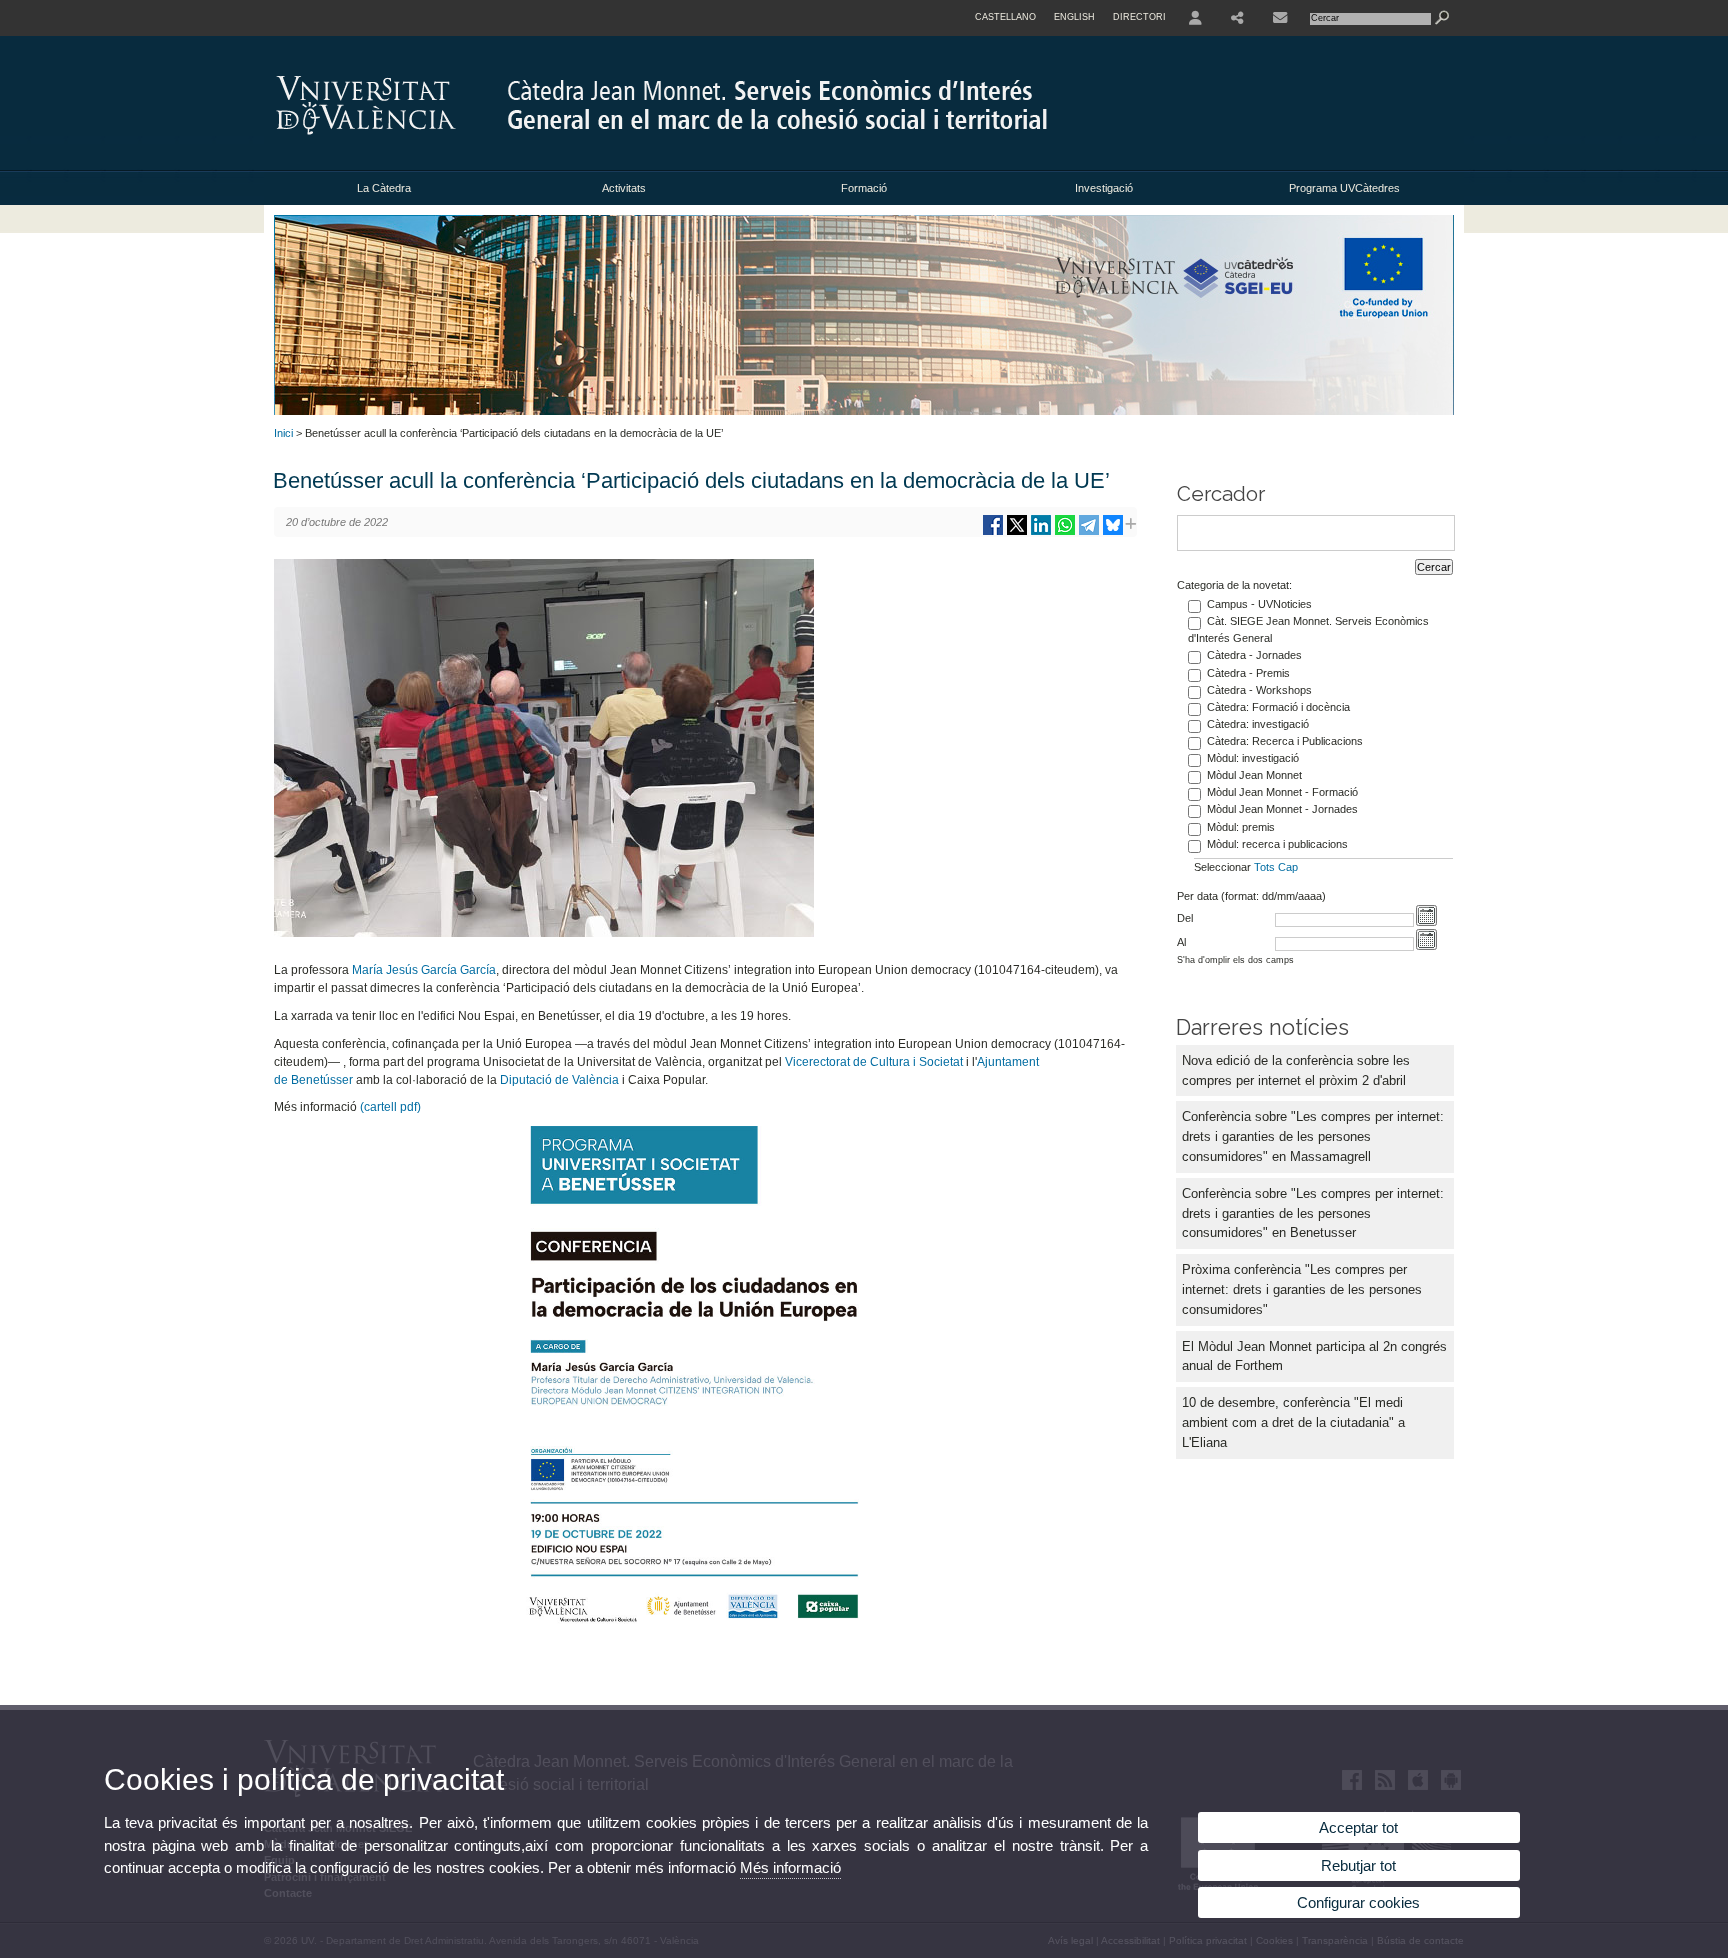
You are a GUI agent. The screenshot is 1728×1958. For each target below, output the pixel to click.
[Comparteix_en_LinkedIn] (1041, 532)
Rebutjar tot (1358, 1865)
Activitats (624, 188)
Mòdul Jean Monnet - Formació (1282, 792)
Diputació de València (559, 1080)
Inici (283, 433)
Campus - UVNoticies (1259, 604)
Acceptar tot (1358, 1827)
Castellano (1005, 17)
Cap (1288, 867)
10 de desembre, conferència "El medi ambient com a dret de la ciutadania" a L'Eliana (1293, 1422)
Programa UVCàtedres (1344, 188)
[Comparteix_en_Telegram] (1089, 532)
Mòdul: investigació (1253, 758)
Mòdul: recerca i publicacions (1277, 844)
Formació (864, 188)
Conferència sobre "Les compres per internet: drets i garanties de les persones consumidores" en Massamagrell (1313, 1136)
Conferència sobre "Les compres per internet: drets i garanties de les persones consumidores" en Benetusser (1313, 1213)
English (1074, 17)
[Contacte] (1280, 18)
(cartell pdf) (390, 1107)
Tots (1264, 867)
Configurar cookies (1358, 1902)
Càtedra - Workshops (1259, 690)
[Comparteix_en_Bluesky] (1113, 532)
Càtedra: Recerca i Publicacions (1285, 741)
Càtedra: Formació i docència (1278, 707)
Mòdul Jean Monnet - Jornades (1282, 809)
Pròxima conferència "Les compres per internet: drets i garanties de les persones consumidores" (1302, 1289)
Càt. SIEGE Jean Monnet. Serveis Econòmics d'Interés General (1308, 629)
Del (1185, 918)
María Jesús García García (424, 970)
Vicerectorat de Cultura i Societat (874, 1062)
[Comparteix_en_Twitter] (1017, 532)
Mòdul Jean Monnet (1254, 775)
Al (1181, 942)
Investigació (1104, 188)
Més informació (790, 1867)
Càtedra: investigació (1258, 724)
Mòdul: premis (1241, 827)
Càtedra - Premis (1248, 673)
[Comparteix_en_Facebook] (993, 532)
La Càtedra (384, 188)
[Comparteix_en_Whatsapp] (1065, 532)
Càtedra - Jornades (1254, 655)
